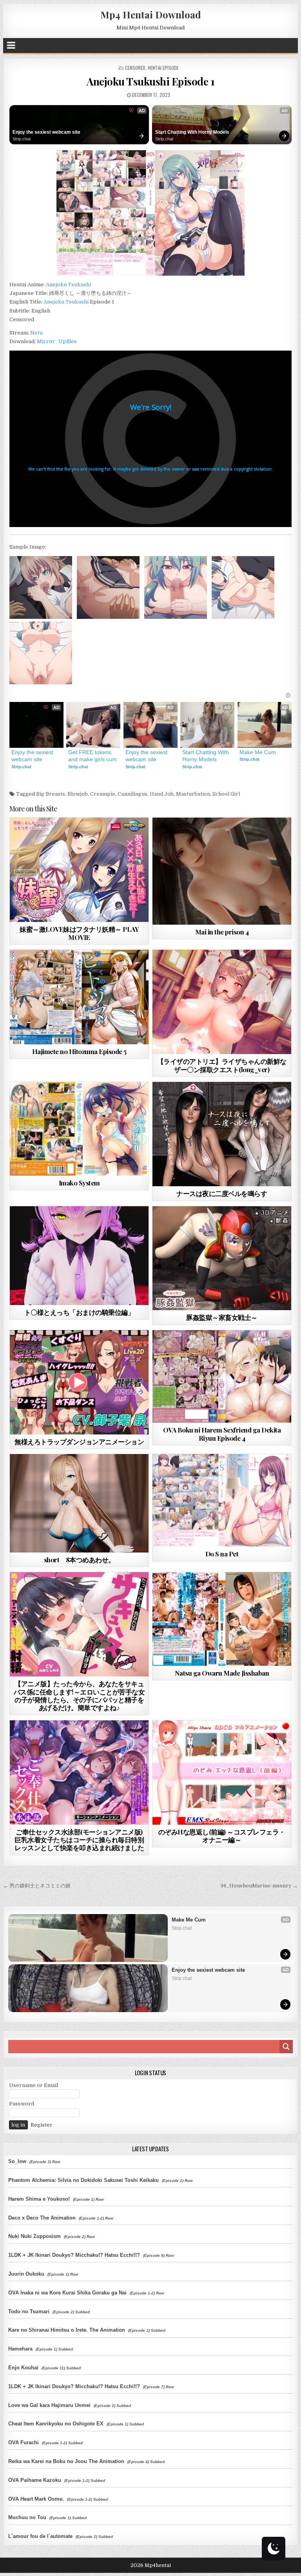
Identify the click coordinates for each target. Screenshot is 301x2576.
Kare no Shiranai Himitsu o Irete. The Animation (67, 2330)
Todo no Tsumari (29, 2311)
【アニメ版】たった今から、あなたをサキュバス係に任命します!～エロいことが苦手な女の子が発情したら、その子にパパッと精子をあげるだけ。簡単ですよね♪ (79, 1695)
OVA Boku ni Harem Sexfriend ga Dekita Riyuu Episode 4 (222, 1434)
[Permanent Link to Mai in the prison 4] (222, 871)
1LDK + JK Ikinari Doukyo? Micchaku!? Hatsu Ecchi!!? (74, 2255)
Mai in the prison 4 (222, 932)
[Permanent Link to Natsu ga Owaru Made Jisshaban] (222, 1619)
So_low (17, 2161)
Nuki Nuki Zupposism (34, 2236)
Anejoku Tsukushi (68, 285)
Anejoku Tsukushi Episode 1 (150, 81)
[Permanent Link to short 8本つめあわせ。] (79, 1503)
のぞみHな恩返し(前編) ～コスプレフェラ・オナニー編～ (222, 1836)
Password (22, 2104)
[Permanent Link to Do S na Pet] (222, 1500)
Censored (135, 68)
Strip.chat (22, 139)
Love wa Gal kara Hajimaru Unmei (49, 2405)
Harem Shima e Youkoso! (39, 2199)
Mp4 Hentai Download (151, 15)
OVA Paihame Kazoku (35, 2480)
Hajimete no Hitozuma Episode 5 (79, 1051)
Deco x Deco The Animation (42, 2218)
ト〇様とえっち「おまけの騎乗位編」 (79, 1312)
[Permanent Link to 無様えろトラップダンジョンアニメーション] (79, 1382)
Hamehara (20, 2349)
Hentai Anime (93, 1101)
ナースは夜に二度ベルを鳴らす (222, 1193)
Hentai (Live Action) (236, 1591)
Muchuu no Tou (27, 2517)
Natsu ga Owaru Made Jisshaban (222, 1673)
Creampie (103, 794)
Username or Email (34, 2085)
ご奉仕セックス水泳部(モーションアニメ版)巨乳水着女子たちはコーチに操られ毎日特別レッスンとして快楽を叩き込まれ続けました (79, 1840)
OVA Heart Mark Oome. (36, 2499)
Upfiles (68, 341)
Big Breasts (51, 794)
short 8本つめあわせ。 (79, 1560)
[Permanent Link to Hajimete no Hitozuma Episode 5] (79, 997)
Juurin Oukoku (26, 2274)
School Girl (226, 794)
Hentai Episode (163, 68)
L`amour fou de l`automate (40, 2536)
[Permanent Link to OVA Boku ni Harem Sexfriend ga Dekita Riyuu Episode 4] (222, 1376)
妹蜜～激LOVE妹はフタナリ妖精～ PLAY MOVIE (79, 933)
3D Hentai (65, 837)
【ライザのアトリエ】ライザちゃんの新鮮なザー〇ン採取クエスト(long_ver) (222, 1065)
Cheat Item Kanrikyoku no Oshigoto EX (56, 2424)
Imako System (79, 1183)
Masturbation (193, 794)
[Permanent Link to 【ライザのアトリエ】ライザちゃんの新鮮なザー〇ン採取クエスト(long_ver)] (222, 1002)
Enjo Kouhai (23, 2368)
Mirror (46, 341)
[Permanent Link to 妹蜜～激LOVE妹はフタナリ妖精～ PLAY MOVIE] (79, 870)
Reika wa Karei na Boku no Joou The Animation (66, 2461)
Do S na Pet (222, 1554)
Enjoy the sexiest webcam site (46, 132)
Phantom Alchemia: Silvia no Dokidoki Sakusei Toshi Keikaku (83, 2180)
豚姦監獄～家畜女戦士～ (222, 1317)
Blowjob (78, 794)
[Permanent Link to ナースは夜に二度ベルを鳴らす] (222, 1134)
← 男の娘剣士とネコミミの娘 (37, 1886)
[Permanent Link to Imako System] (79, 1129)
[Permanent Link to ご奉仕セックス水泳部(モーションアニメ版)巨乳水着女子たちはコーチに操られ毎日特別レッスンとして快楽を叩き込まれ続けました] (79, 1772)
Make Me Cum (258, 752)
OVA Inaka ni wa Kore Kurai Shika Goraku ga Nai (67, 2293)
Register (42, 2125)
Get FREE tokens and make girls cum (92, 756)
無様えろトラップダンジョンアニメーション (79, 1442)
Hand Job (162, 794)
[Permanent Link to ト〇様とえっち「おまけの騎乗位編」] (79, 1256)
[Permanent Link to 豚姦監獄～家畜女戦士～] (222, 1258)
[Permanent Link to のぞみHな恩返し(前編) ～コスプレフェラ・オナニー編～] (222, 1772)
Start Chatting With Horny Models (192, 132)
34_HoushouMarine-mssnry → (259, 1886)
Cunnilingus (132, 794)
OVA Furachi (24, 2442)
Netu (36, 333)
